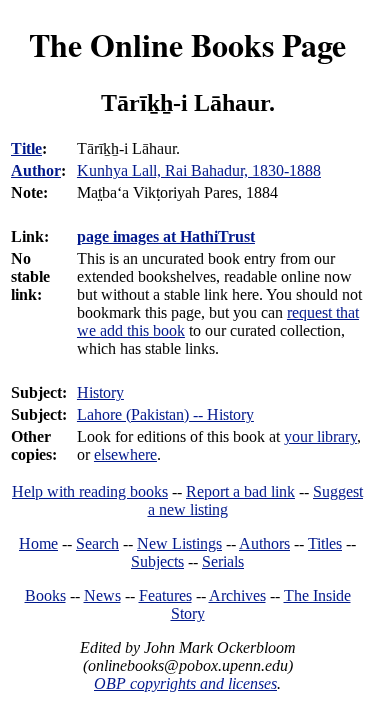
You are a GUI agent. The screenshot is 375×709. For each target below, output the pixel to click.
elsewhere (125, 454)
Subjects (157, 561)
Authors (264, 543)
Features (165, 595)
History (100, 392)
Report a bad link (240, 491)
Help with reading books (90, 491)
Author (36, 170)
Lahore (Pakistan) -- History (165, 414)
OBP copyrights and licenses (185, 683)
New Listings (179, 543)
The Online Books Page (187, 44)
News (102, 595)
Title (26, 148)
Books (45, 595)
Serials (223, 561)
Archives (237, 595)
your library (320, 436)
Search (97, 543)
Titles (325, 543)
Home (38, 543)
